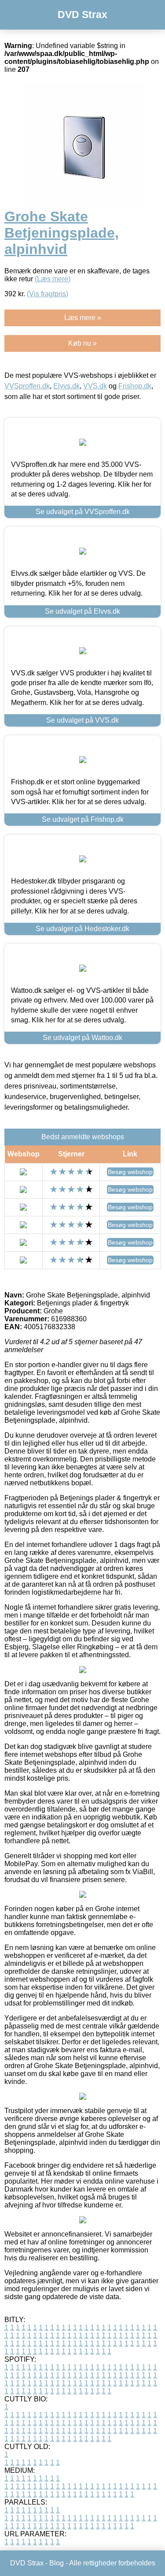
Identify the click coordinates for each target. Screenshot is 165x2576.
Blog (57, 2563)
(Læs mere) (53, 279)
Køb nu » (82, 343)
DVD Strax (82, 15)
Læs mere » (83, 318)
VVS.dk (95, 386)
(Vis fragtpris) (48, 294)
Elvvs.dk (66, 386)
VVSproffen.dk (27, 386)
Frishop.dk (135, 386)
